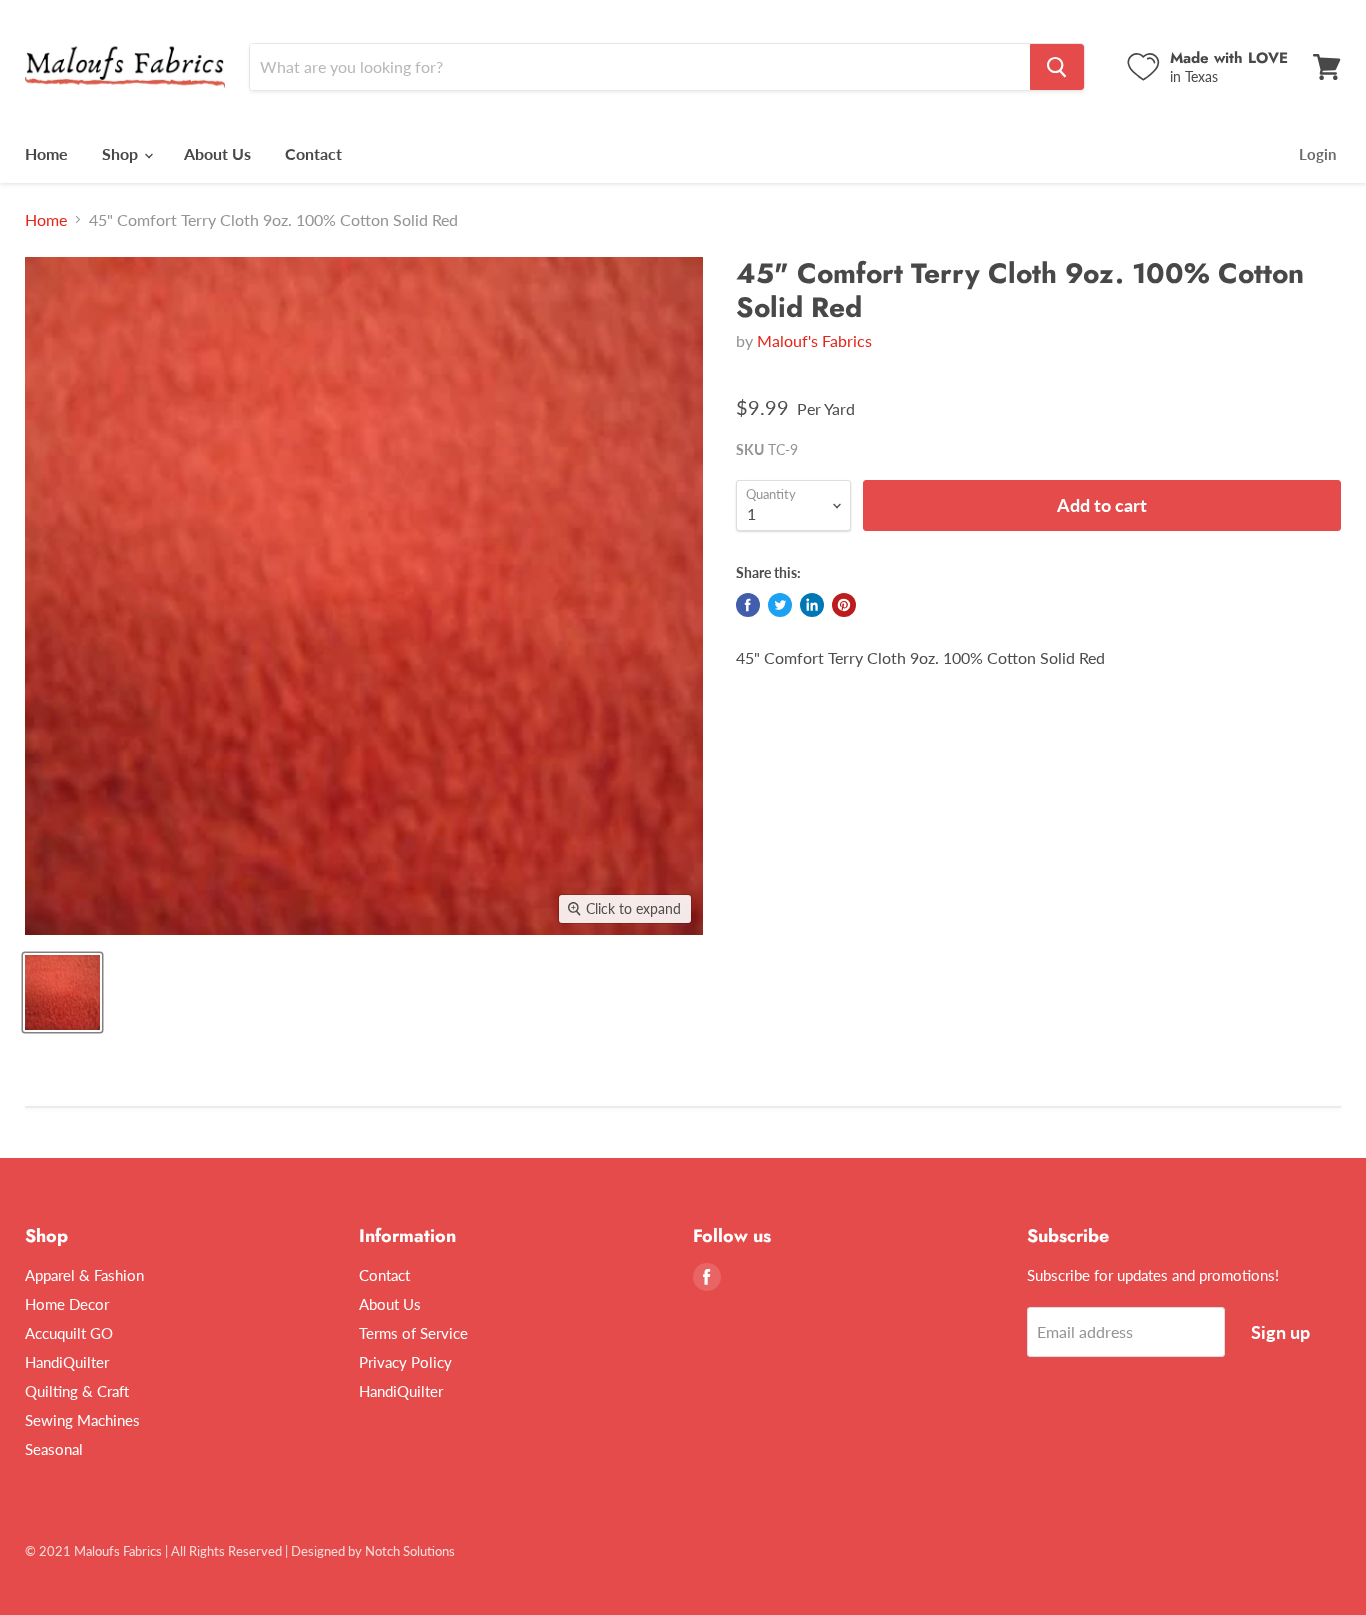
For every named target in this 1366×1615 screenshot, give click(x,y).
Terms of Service (413, 1333)
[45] (62, 992)
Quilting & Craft (77, 1391)
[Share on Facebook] (748, 605)
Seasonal (54, 1449)
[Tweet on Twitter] (780, 605)
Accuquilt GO (69, 1333)
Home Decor (67, 1304)
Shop (122, 153)
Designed (318, 1551)
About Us (217, 153)
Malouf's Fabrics (814, 340)
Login (1317, 154)
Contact (313, 153)
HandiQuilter (67, 1362)
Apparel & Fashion (84, 1275)
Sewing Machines (82, 1420)
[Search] (1057, 67)
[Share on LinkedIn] (812, 605)
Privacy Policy (405, 1362)
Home (46, 153)
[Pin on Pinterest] (844, 605)
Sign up (1280, 1332)
